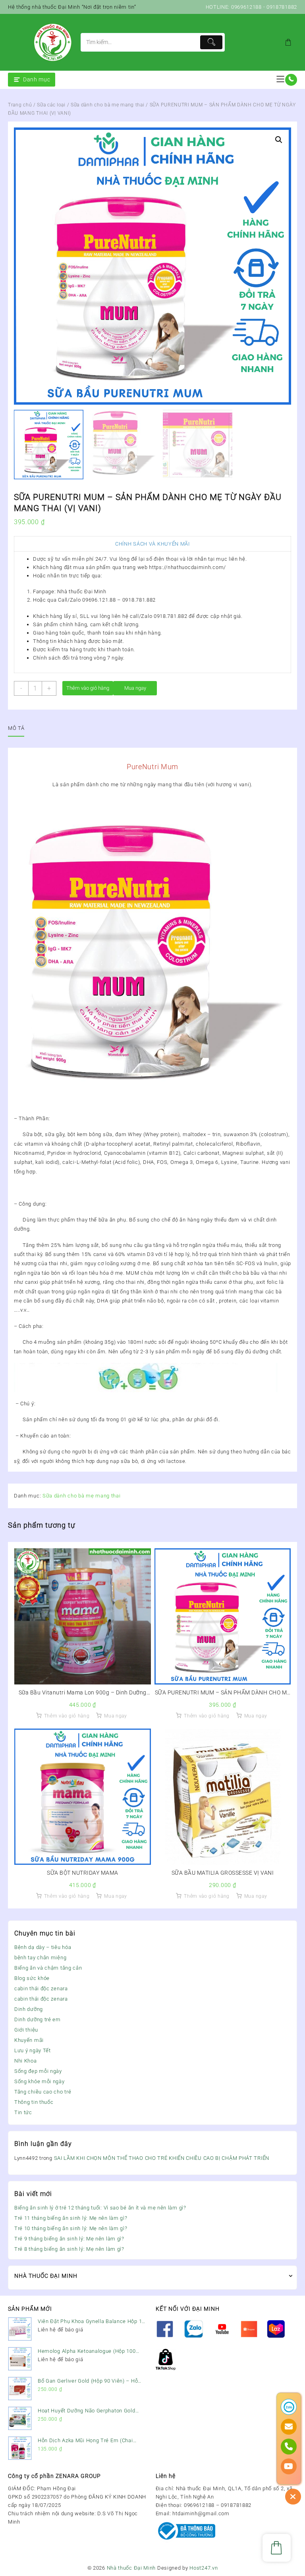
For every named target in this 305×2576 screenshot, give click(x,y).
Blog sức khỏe (32, 1978)
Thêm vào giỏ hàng (88, 688)
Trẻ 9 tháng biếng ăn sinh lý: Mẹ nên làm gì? (69, 2239)
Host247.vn (204, 2568)
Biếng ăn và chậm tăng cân (48, 1968)
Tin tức (23, 2112)
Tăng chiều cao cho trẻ (43, 2092)
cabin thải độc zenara (41, 1988)
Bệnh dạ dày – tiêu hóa (43, 1947)
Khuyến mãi (29, 2040)
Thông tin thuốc (34, 2102)
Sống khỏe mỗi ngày (40, 2081)
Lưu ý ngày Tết (33, 2050)
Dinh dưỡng (29, 2009)
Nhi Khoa (26, 2061)
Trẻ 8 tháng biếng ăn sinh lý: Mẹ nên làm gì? (69, 2249)
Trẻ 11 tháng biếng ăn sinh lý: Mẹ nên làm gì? (71, 2218)
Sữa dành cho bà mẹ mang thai (108, 105)
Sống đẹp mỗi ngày (38, 2071)
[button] (279, 140)
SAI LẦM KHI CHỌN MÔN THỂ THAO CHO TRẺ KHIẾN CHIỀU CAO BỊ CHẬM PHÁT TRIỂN (162, 2158)
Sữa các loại (51, 105)
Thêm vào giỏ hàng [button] (67, 1716)
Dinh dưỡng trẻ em (38, 2019)
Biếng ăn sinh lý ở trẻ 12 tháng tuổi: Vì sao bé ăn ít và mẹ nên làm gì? (100, 2208)
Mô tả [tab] (16, 728)
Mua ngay (135, 688)
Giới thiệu (26, 2030)
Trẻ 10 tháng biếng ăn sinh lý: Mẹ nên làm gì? (71, 2228)
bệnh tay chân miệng (40, 1958)
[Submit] (211, 42)
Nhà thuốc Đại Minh (131, 2568)
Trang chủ (20, 105)
